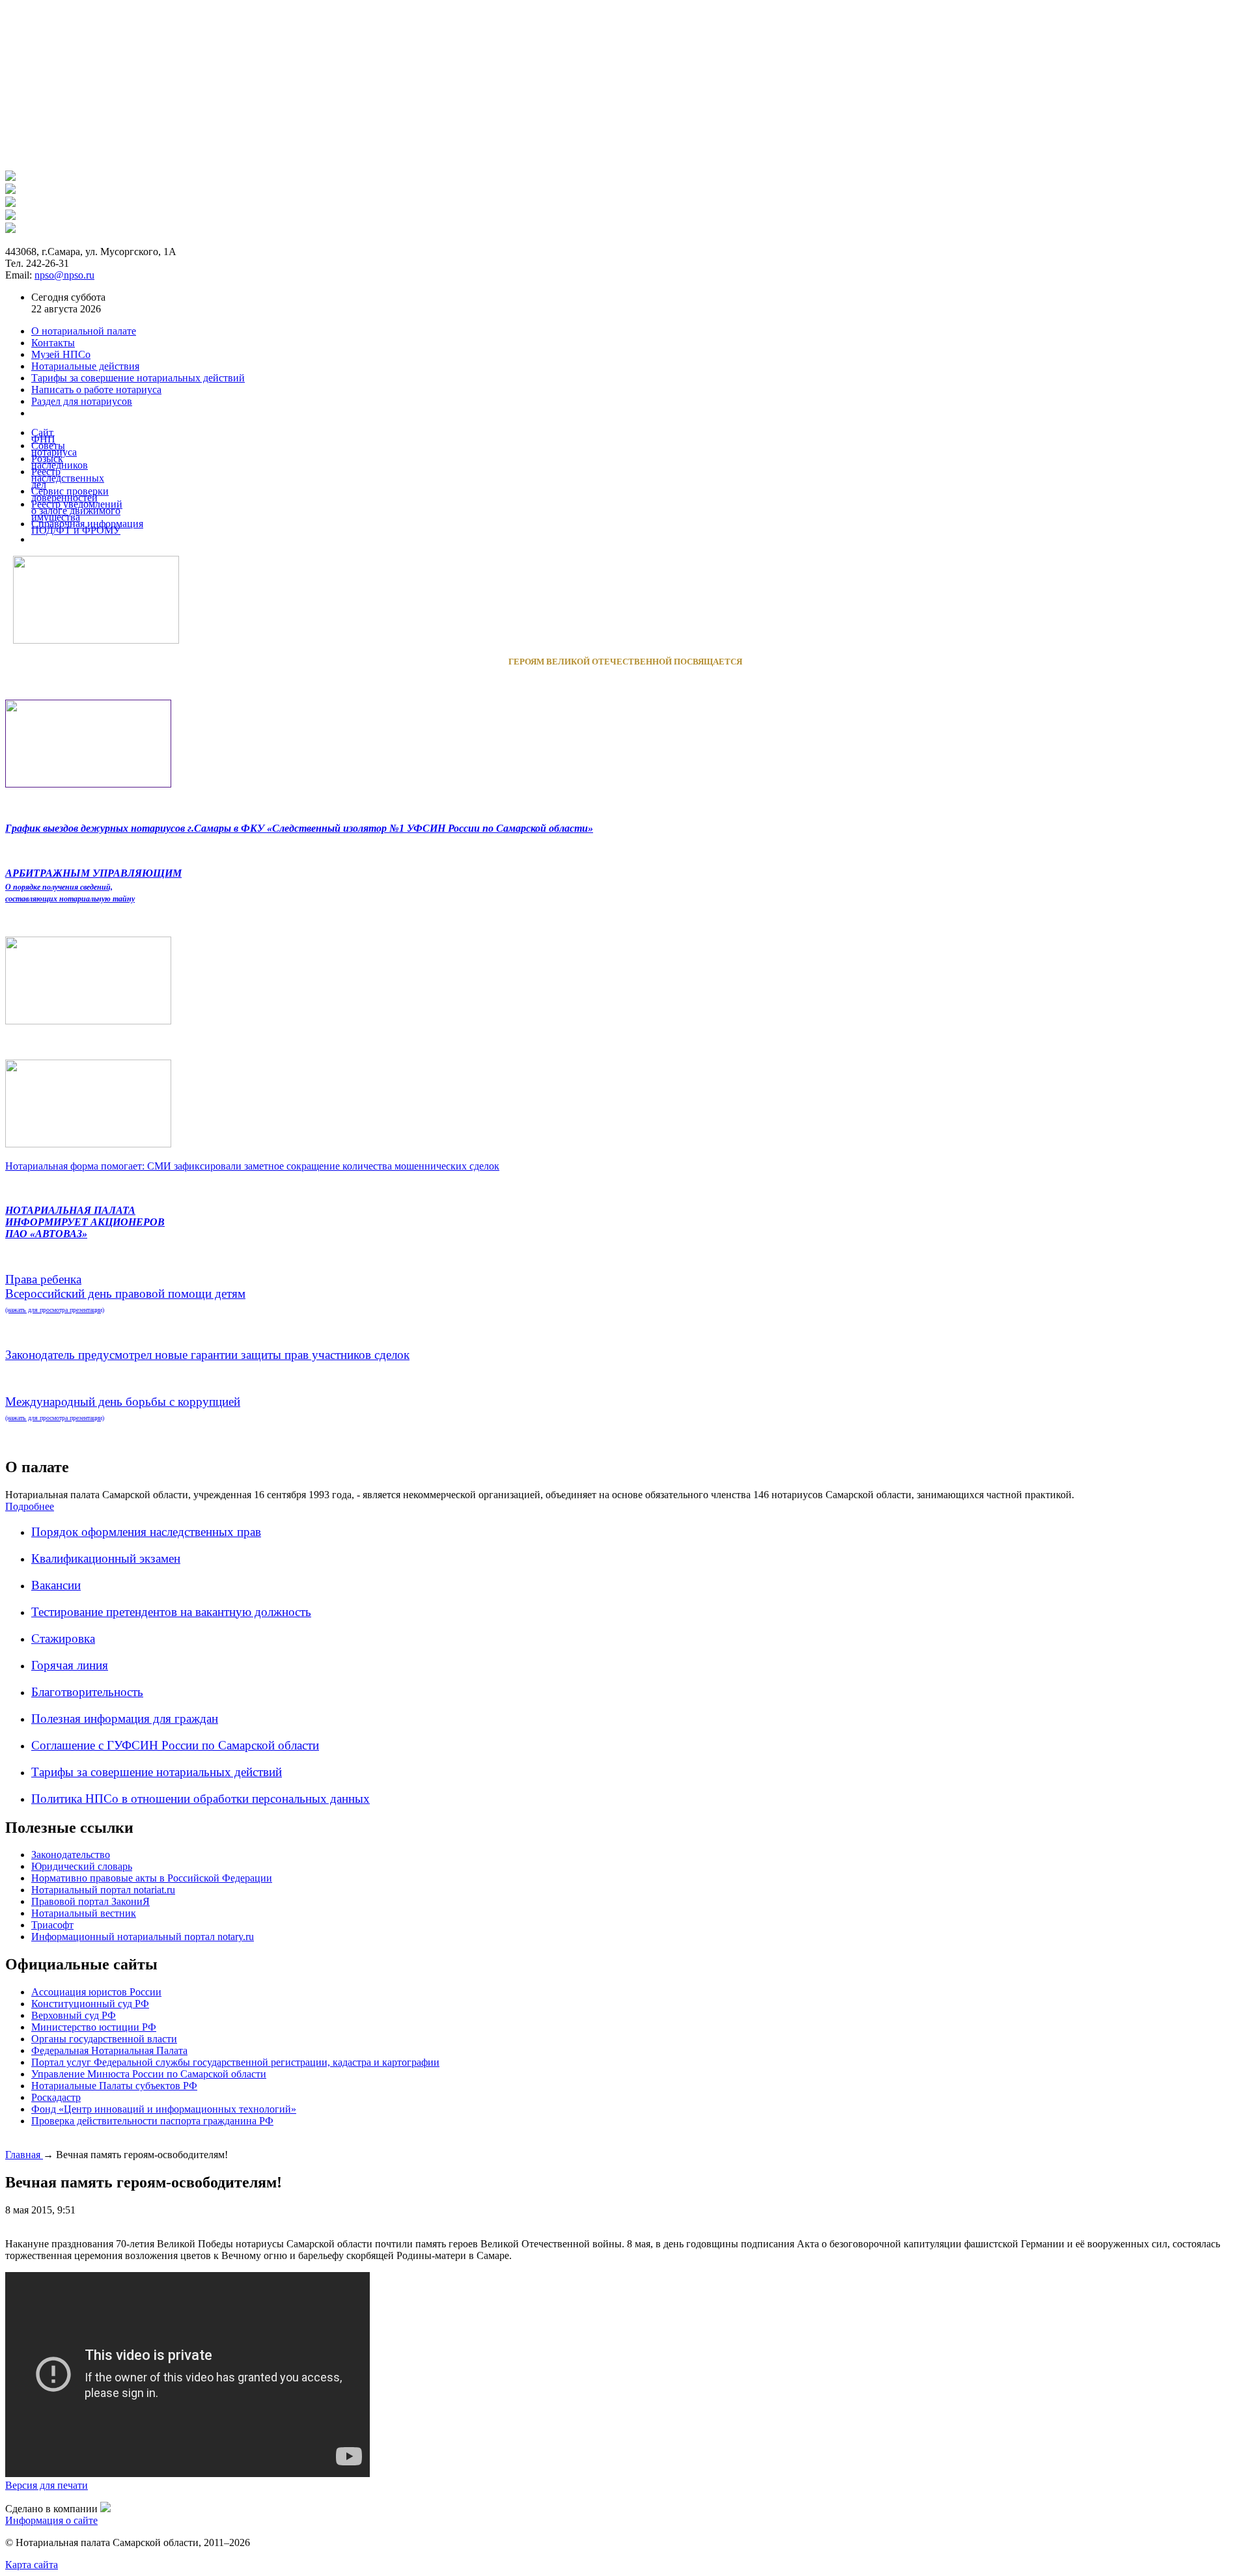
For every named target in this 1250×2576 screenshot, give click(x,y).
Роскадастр (56, 2097)
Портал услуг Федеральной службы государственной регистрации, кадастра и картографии (235, 2062)
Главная (24, 2155)
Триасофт (52, 1925)
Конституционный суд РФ (90, 2004)
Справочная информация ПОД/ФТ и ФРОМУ (87, 527)
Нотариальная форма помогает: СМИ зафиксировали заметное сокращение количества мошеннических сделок (252, 1166)
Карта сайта (32, 2565)
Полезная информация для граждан (125, 1719)
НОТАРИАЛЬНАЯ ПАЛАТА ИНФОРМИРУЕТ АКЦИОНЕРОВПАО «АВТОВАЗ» (85, 1222)
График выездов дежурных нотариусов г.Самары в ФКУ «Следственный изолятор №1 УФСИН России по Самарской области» (299, 828)
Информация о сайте (51, 2520)
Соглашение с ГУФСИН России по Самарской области (175, 1745)
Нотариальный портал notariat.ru (103, 1890)
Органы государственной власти (104, 2039)
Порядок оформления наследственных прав (146, 1532)
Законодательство (71, 1855)
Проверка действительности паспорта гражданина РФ (152, 2121)
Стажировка (63, 1638)
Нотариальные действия (85, 366)
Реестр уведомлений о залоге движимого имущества (77, 511)
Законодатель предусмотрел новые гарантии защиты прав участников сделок (207, 1355)
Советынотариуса (54, 449)
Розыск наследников (60, 462)
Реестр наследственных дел (68, 478)
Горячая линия (70, 1665)
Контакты (53, 343)
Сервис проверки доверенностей (70, 494)
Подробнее (30, 1506)
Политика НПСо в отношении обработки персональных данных (201, 1799)
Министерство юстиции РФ (94, 2027)
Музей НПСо (61, 354)
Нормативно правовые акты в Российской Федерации (152, 1878)
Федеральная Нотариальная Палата (109, 2050)
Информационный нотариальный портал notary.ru (143, 1937)
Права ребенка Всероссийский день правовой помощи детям (125, 1293)
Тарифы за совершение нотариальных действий (157, 1772)
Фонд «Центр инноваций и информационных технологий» (164, 2109)
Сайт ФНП (43, 436)
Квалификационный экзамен (106, 1558)
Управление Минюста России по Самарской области (149, 2074)
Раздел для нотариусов (82, 401)
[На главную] (10, 177)
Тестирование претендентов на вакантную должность (171, 1612)
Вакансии (56, 1585)
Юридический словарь (82, 1866)
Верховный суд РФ (74, 2015)
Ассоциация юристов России (96, 1992)
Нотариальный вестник (84, 1913)
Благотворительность (87, 1692)
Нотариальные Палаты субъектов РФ (114, 2086)
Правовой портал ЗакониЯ (90, 1901)
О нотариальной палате (84, 331)
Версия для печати (47, 2485)
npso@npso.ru (64, 275)
